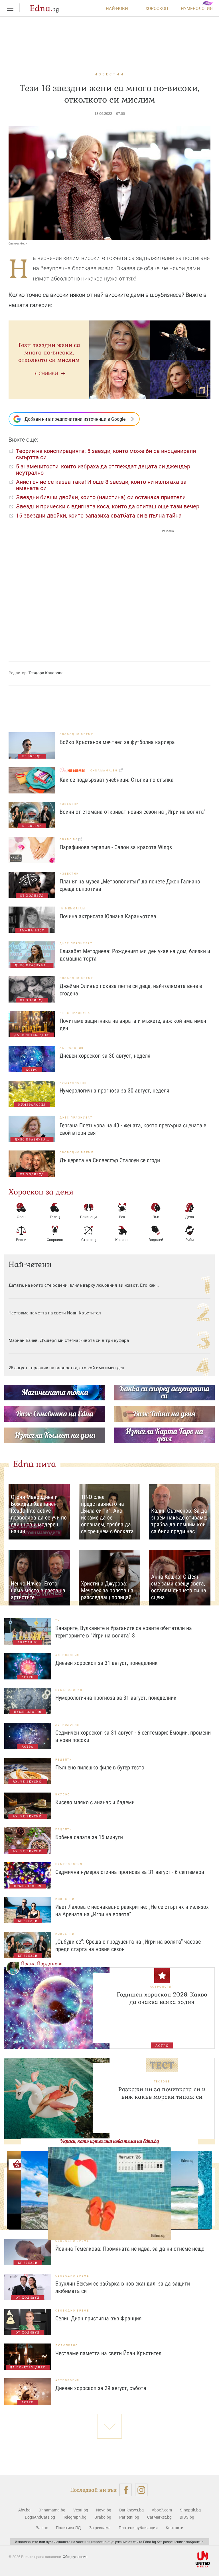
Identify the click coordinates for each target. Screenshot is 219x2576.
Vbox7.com (162, 2510)
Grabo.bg (103, 2517)
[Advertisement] (91, 590)
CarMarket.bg (159, 2517)
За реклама (100, 2528)
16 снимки (45, 373)
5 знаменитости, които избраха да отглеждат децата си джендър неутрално (103, 469)
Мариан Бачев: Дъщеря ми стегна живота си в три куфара (69, 1340)
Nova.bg (104, 2510)
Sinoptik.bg (190, 2510)
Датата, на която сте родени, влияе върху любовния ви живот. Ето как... (84, 1285)
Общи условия (75, 2557)
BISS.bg (187, 2517)
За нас (42, 2528)
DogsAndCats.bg (40, 2517)
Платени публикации (138, 2528)
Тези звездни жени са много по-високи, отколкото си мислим (49, 352)
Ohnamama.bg (52, 2510)
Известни (110, 74)
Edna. (44, 8)
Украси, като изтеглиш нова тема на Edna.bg (109, 2141)
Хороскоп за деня (41, 1192)
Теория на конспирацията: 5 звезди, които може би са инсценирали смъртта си (106, 454)
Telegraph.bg (75, 2517)
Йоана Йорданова (42, 1964)
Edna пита (35, 1464)
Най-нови (117, 8)
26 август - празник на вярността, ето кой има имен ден (66, 1368)
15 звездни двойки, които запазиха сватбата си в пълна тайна (99, 515)
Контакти (175, 2528)
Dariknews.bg (131, 2510)
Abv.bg (24, 2510)
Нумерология (197, 8)
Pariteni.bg (129, 2517)
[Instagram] (141, 2490)
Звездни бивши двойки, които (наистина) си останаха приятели (101, 497)
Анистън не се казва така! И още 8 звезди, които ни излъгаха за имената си (101, 485)
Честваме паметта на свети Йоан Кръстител (55, 1313)
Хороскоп (157, 8)
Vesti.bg (81, 2510)
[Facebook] (126, 2490)
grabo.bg (69, 839)
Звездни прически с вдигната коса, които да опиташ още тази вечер (108, 506)
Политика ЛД (68, 2528)
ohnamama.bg (105, 770)
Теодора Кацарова (46, 673)
